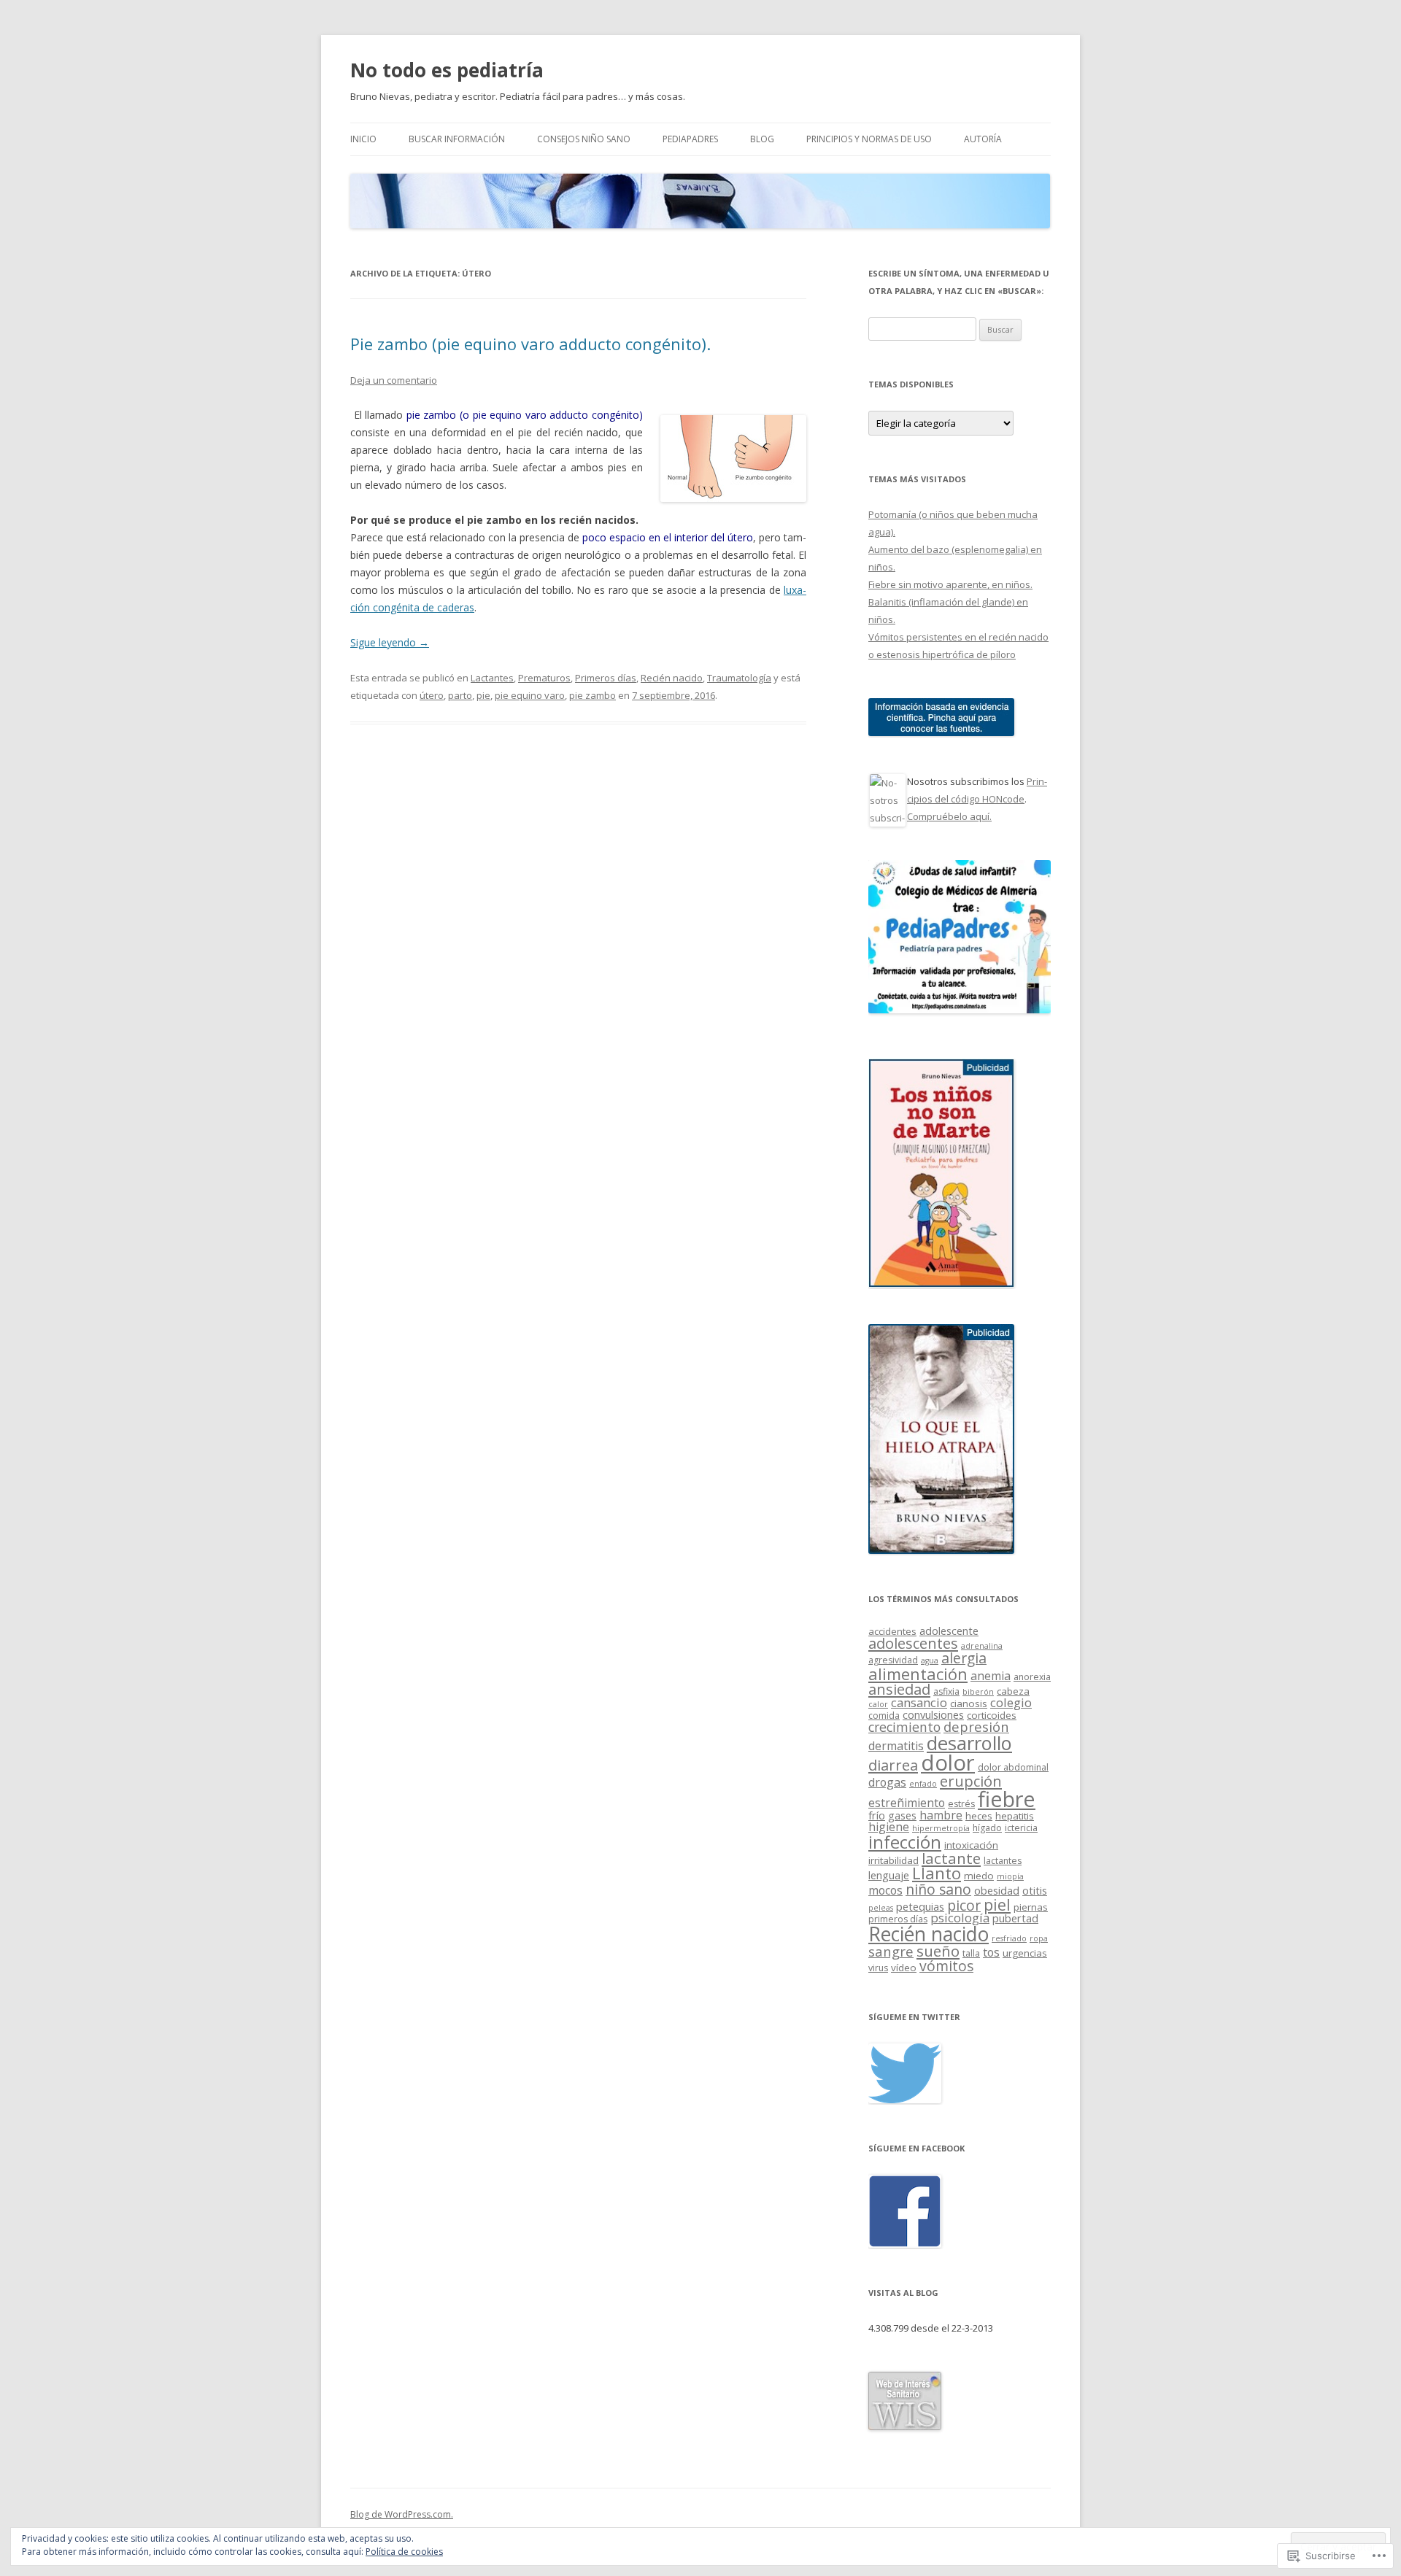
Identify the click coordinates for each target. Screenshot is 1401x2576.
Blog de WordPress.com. (402, 2514)
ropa (1039, 1938)
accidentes (892, 1631)
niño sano (938, 1889)
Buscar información (457, 139)
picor (964, 1905)
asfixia (946, 1691)
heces (979, 1816)
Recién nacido (672, 678)
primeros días (898, 1919)
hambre (941, 1815)
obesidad (997, 1890)
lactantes (1003, 1861)
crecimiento (904, 1727)
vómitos (946, 1966)
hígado (987, 1828)
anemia (991, 1676)
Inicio (363, 139)
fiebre (1007, 1799)
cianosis (969, 1703)
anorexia (1032, 1677)
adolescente (949, 1631)
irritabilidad (894, 1860)
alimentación (918, 1674)
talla (971, 1953)
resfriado (1009, 1938)
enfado (923, 1784)
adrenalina (982, 1646)
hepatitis (1015, 1816)
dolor (948, 1763)
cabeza (1013, 1691)
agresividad (893, 1660)
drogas (887, 1782)
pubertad (1015, 1918)
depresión (976, 1726)
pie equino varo (530, 695)
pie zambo (593, 695)
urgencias (1025, 1953)
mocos (885, 1890)
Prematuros (544, 678)
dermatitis (896, 1746)
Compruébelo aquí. (949, 816)
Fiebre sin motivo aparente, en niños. (950, 584)
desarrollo (969, 1743)
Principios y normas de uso (869, 139)
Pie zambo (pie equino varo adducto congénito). (530, 344)
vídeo (904, 1968)
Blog (762, 139)
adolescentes (913, 1643)
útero (432, 695)
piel (997, 1904)
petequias (920, 1906)
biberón (978, 1692)
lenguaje (889, 1875)
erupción (971, 1781)
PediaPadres (690, 139)
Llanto (937, 1873)
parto (460, 695)
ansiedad (899, 1689)
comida (884, 1716)
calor (878, 1704)
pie (483, 695)
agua (930, 1660)
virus (878, 1968)
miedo (979, 1876)
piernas (1031, 1907)
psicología (960, 1918)
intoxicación (971, 1845)
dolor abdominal (1013, 1767)
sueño (938, 1951)
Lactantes (492, 678)
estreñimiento (907, 1803)
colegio (1011, 1702)
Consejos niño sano (584, 139)
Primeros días (606, 678)
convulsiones (933, 1714)
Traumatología (739, 678)
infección (905, 1842)
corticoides (992, 1715)
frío (877, 1815)
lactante (951, 1858)
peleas (881, 1908)
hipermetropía (941, 1828)
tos (991, 1952)
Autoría (983, 139)
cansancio (919, 1702)
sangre (891, 1951)
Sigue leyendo (390, 642)
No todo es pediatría (447, 70)
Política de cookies (404, 2552)
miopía (1010, 1876)
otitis (1035, 1890)
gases (902, 1815)
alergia (964, 1658)
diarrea (893, 1765)
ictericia (1021, 1828)
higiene (889, 1827)
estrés (961, 1804)
